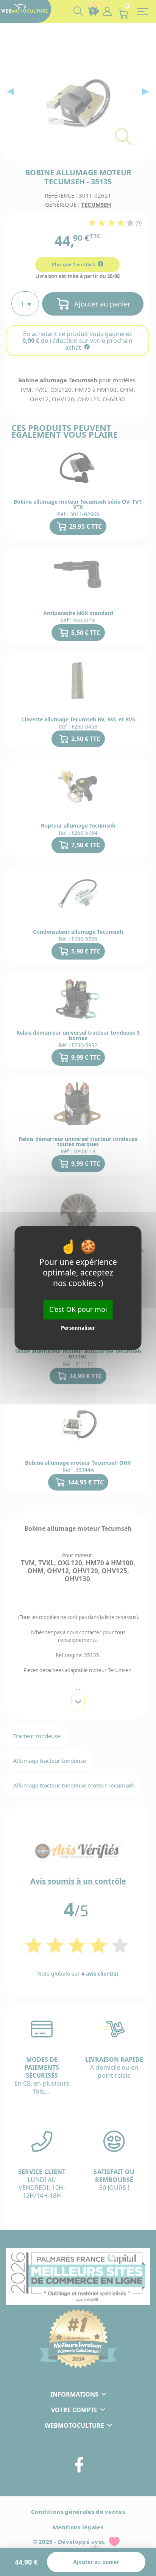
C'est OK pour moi (78, 1309)
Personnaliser (78, 1328)
